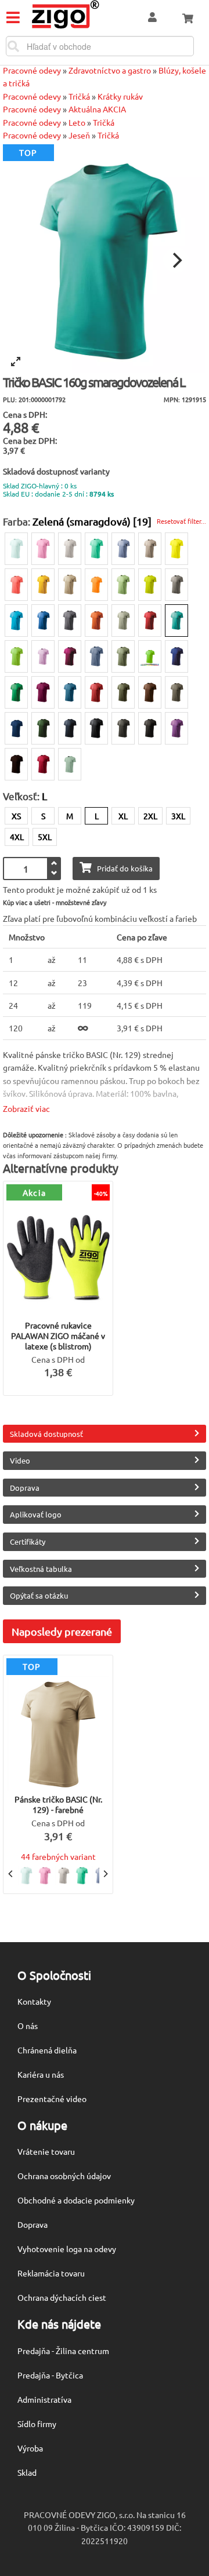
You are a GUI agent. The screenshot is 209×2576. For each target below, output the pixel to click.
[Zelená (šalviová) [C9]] (70, 764)
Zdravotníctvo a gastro (110, 70)
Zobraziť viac (26, 1108)
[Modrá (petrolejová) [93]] (70, 692)
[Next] (176, 260)
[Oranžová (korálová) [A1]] (16, 585)
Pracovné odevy (32, 70)
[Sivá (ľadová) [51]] (150, 549)
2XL (150, 816)
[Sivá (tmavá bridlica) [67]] (123, 728)
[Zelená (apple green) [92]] (16, 656)
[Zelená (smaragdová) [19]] (176, 621)
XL (123, 816)
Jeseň (79, 135)
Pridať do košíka (125, 868)
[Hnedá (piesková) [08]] (70, 585)
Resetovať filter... (181, 521)
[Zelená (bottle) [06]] (43, 728)
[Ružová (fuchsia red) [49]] (70, 656)
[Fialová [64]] (176, 728)
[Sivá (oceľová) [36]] (70, 621)
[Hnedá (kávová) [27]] (16, 764)
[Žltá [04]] (43, 585)
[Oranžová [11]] (96, 621)
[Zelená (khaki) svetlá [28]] (123, 621)
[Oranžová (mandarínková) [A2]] (96, 585)
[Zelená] (150, 656)
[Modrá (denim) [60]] (96, 656)
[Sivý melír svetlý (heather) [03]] (70, 549)
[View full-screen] (16, 362)
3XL (178, 816)
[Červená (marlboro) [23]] (43, 764)
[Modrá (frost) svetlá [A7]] (16, 549)
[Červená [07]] (150, 621)
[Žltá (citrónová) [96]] (176, 549)
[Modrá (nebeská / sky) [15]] (123, 549)
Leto (77, 122)
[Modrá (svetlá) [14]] (43, 621)
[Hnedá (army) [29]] (176, 692)
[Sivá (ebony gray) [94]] (96, 728)
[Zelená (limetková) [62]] (150, 585)
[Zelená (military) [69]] (123, 692)
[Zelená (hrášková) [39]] (123, 585)
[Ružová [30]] (43, 549)
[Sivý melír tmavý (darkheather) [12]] (176, 585)
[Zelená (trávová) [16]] (16, 692)
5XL (45, 837)
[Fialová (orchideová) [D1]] (43, 656)
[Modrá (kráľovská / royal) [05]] (176, 656)
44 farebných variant (58, 1856)
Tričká (79, 96)
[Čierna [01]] (150, 728)
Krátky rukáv (120, 96)
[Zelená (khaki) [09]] (123, 656)
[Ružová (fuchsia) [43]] (43, 692)
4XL (17, 837)
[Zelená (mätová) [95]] (96, 549)
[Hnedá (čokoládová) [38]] (150, 692)
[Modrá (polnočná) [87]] (16, 728)
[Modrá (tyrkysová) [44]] (16, 621)
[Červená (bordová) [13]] (96, 692)
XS (16, 816)
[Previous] (11, 1874)
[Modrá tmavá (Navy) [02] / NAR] (70, 728)
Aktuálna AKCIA (97, 109)
